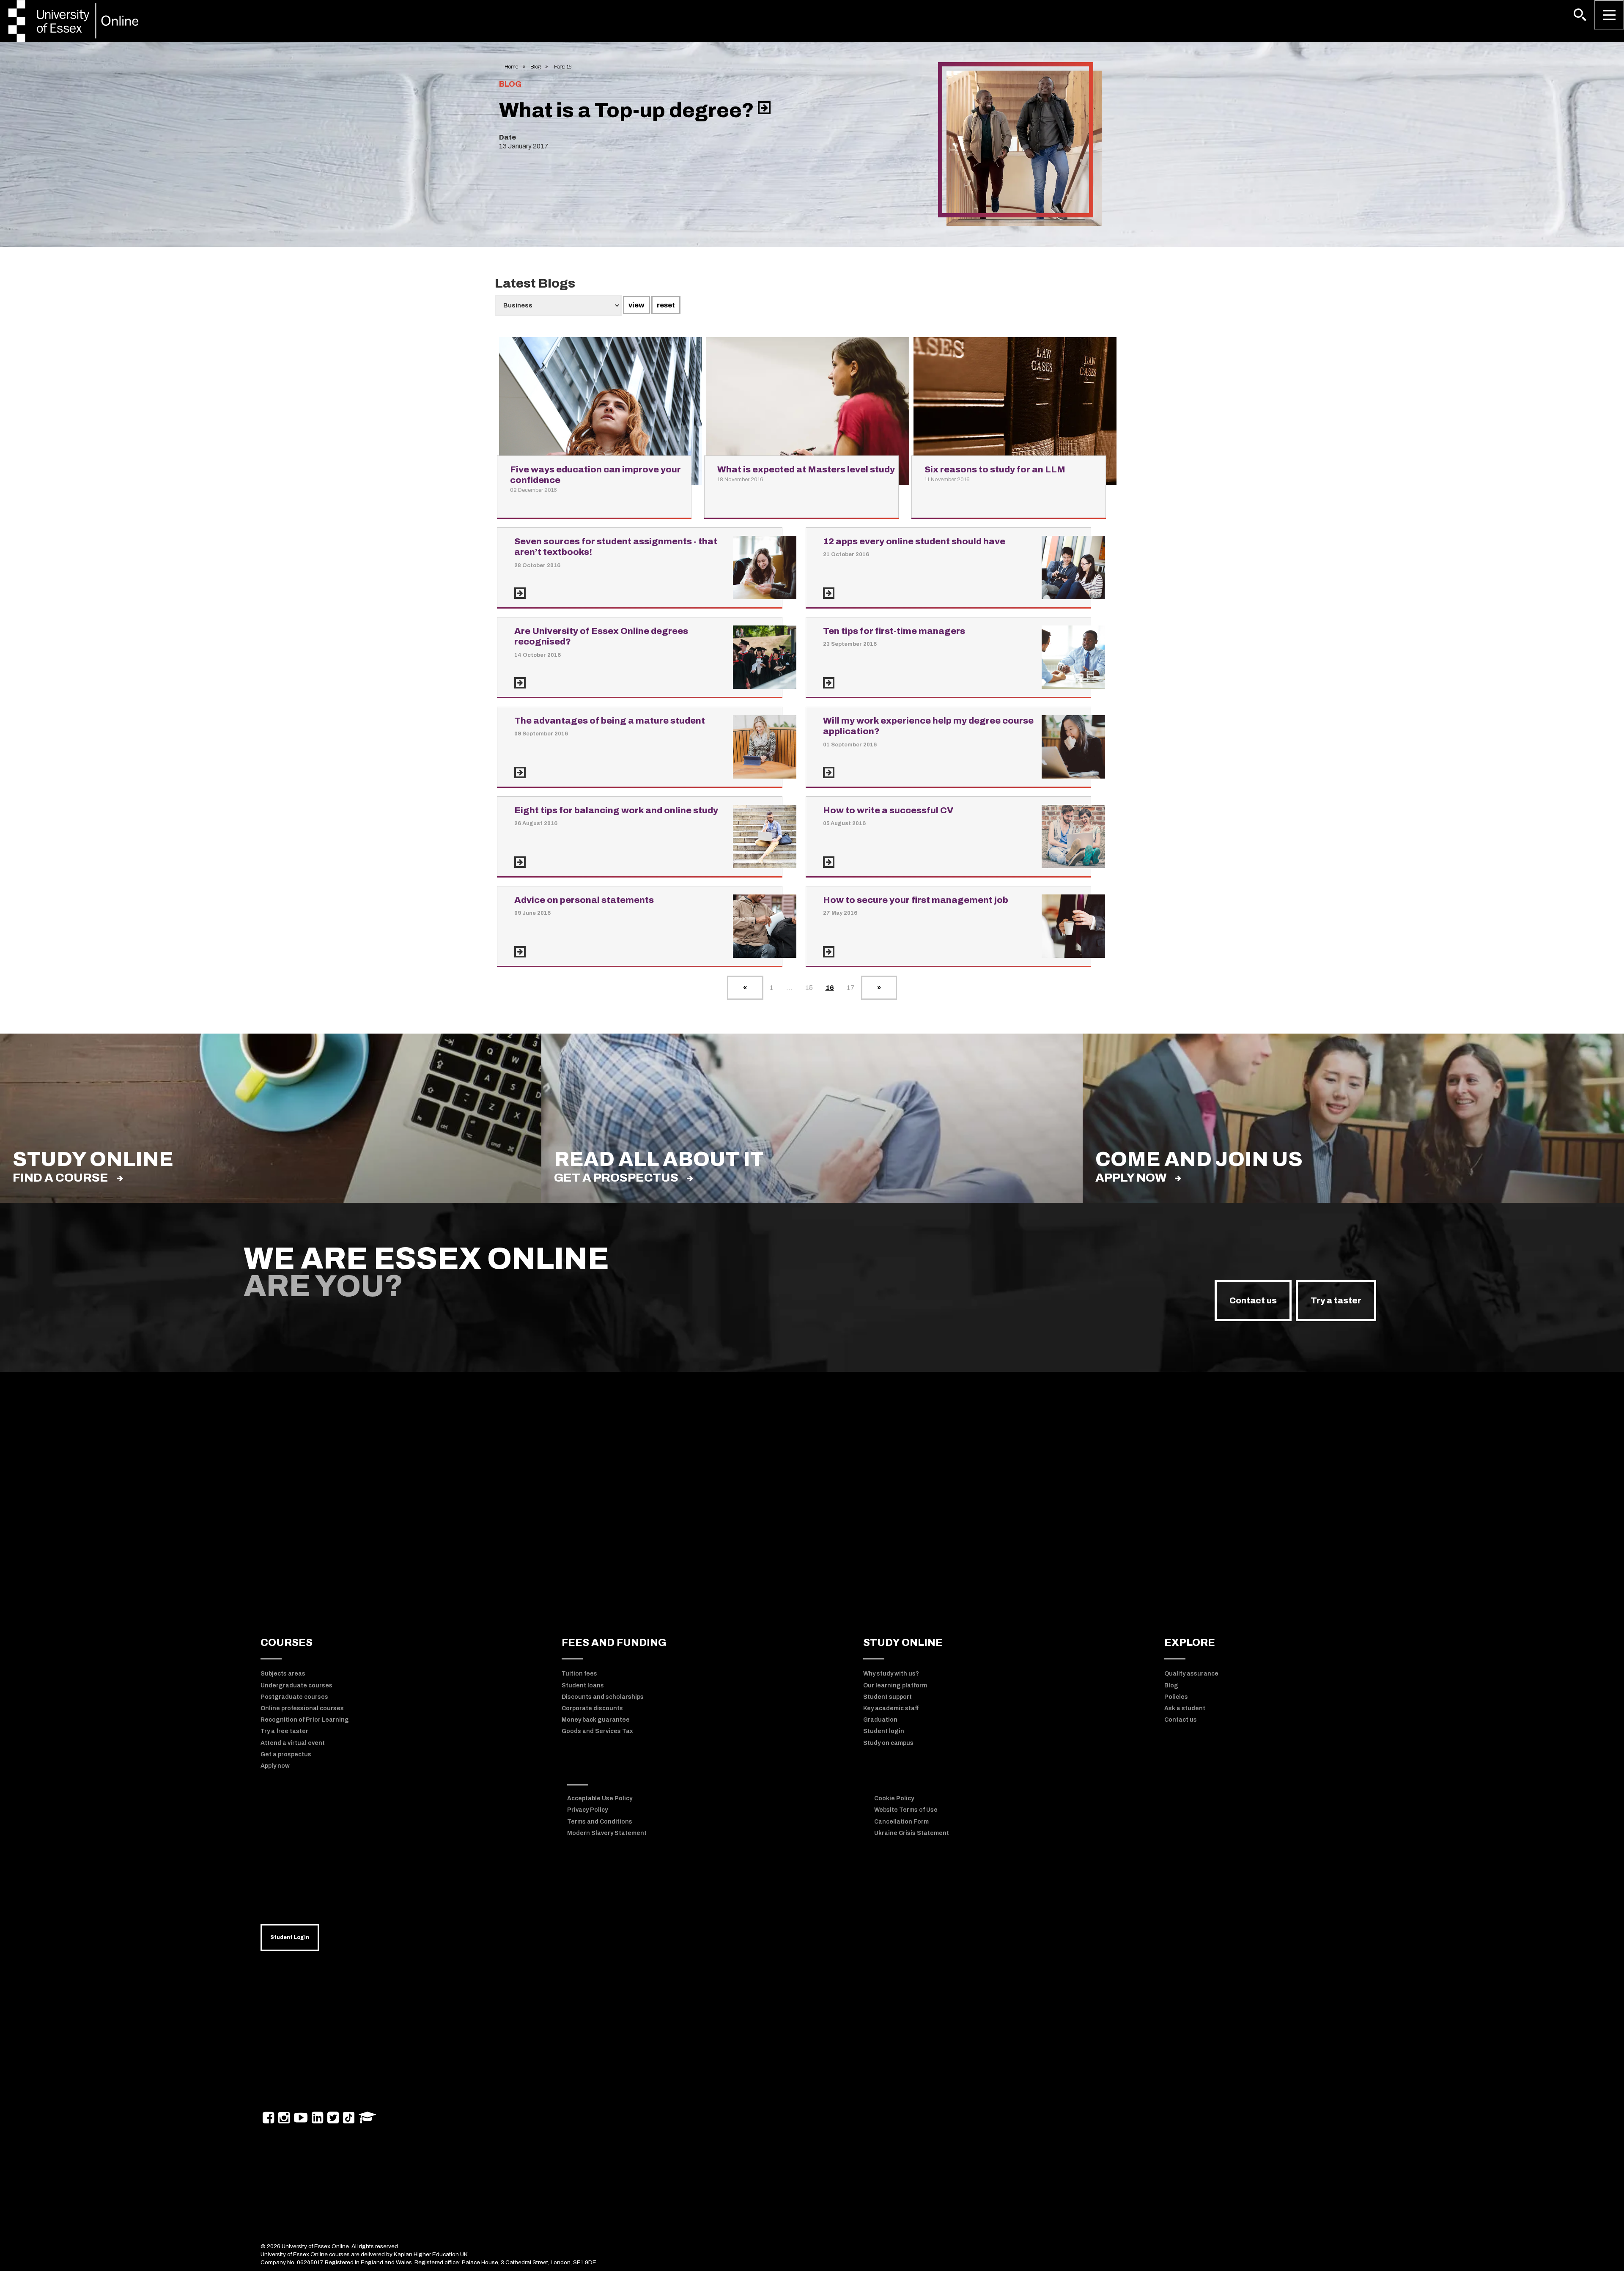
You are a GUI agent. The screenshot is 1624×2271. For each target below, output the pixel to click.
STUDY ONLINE (903, 1643)
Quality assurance (1191, 1674)
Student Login (290, 1937)
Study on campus (888, 1743)
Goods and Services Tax (597, 1731)
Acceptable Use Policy (600, 1798)
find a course (60, 1178)
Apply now (1131, 1178)
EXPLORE (1190, 1643)
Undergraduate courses (296, 1685)
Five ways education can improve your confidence (595, 475)
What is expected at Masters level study (806, 469)
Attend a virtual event (293, 1743)
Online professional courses (302, 1708)
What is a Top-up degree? (628, 110)
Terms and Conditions (600, 1822)
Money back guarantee (596, 1720)
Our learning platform (895, 1685)
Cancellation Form (901, 1822)
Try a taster (1336, 1300)
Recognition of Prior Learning (305, 1720)
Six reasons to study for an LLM (995, 469)
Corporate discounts (592, 1708)
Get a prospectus (616, 1178)
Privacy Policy (587, 1810)
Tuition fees (579, 1674)
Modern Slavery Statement (607, 1833)
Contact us (1253, 1300)
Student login (884, 1731)
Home (511, 67)
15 (809, 988)
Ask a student (1185, 1708)
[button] (1580, 15)
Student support (887, 1697)
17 (851, 988)
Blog (535, 67)
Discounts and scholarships (603, 1697)
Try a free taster (284, 1731)
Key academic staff (891, 1708)
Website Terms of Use (906, 1810)
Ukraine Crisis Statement (912, 1833)
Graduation (880, 1720)
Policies (1176, 1697)
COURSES (287, 1643)
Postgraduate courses (294, 1697)
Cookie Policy (894, 1798)
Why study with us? (891, 1674)
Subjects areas (283, 1674)
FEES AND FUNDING (614, 1643)
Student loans (583, 1685)
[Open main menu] (1609, 15)
